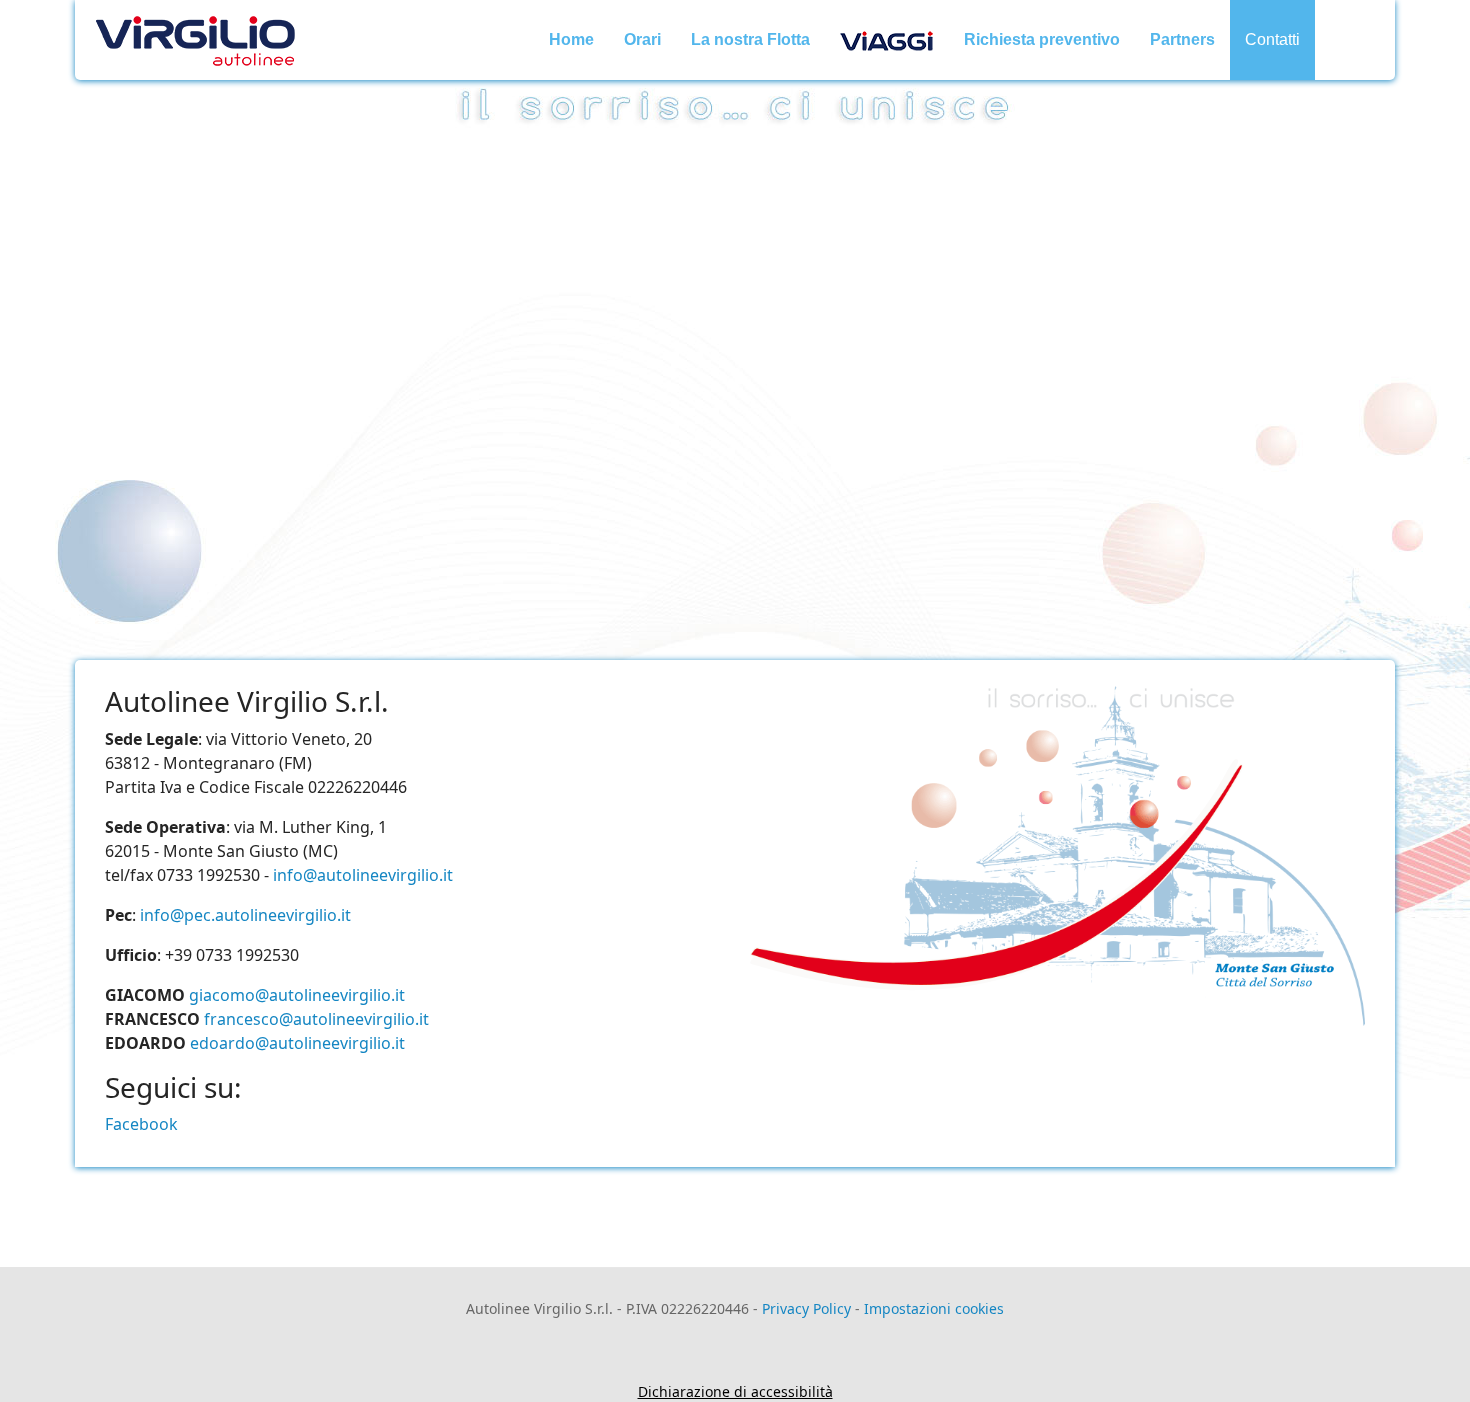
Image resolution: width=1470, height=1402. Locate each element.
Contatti (1272, 39)
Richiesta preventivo (1042, 39)
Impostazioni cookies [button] (934, 1308)
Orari (642, 39)
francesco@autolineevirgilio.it (316, 1019)
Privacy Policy (806, 1308)
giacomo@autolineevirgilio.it (297, 995)
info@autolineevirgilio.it (363, 875)
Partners (1182, 39)
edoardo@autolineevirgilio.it (297, 1043)
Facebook (141, 1124)
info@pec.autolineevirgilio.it (245, 915)
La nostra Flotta (750, 39)
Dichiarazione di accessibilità (735, 1391)
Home (571, 39)
